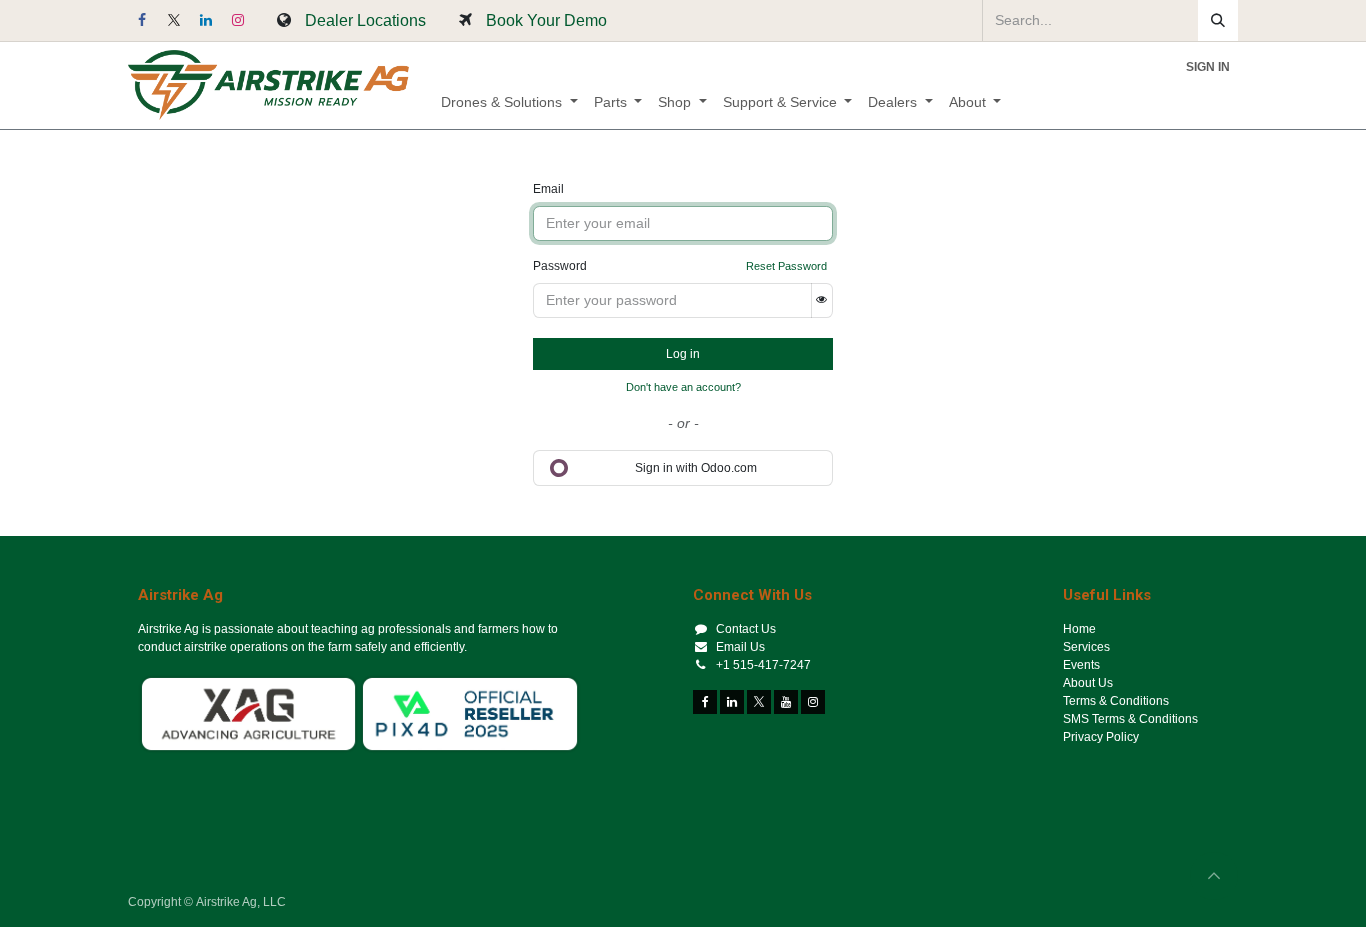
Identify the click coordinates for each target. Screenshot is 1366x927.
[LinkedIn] (206, 20)
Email (548, 189)
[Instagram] (238, 20)
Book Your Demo (546, 20)
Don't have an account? (683, 387)
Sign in (1208, 67)
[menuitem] (509, 102)
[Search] (1218, 20)
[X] (174, 20)
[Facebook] (142, 20)
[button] (1214, 876)
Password (560, 266)
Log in (683, 354)
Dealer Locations (365, 20)
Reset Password (786, 266)
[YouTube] (786, 702)
